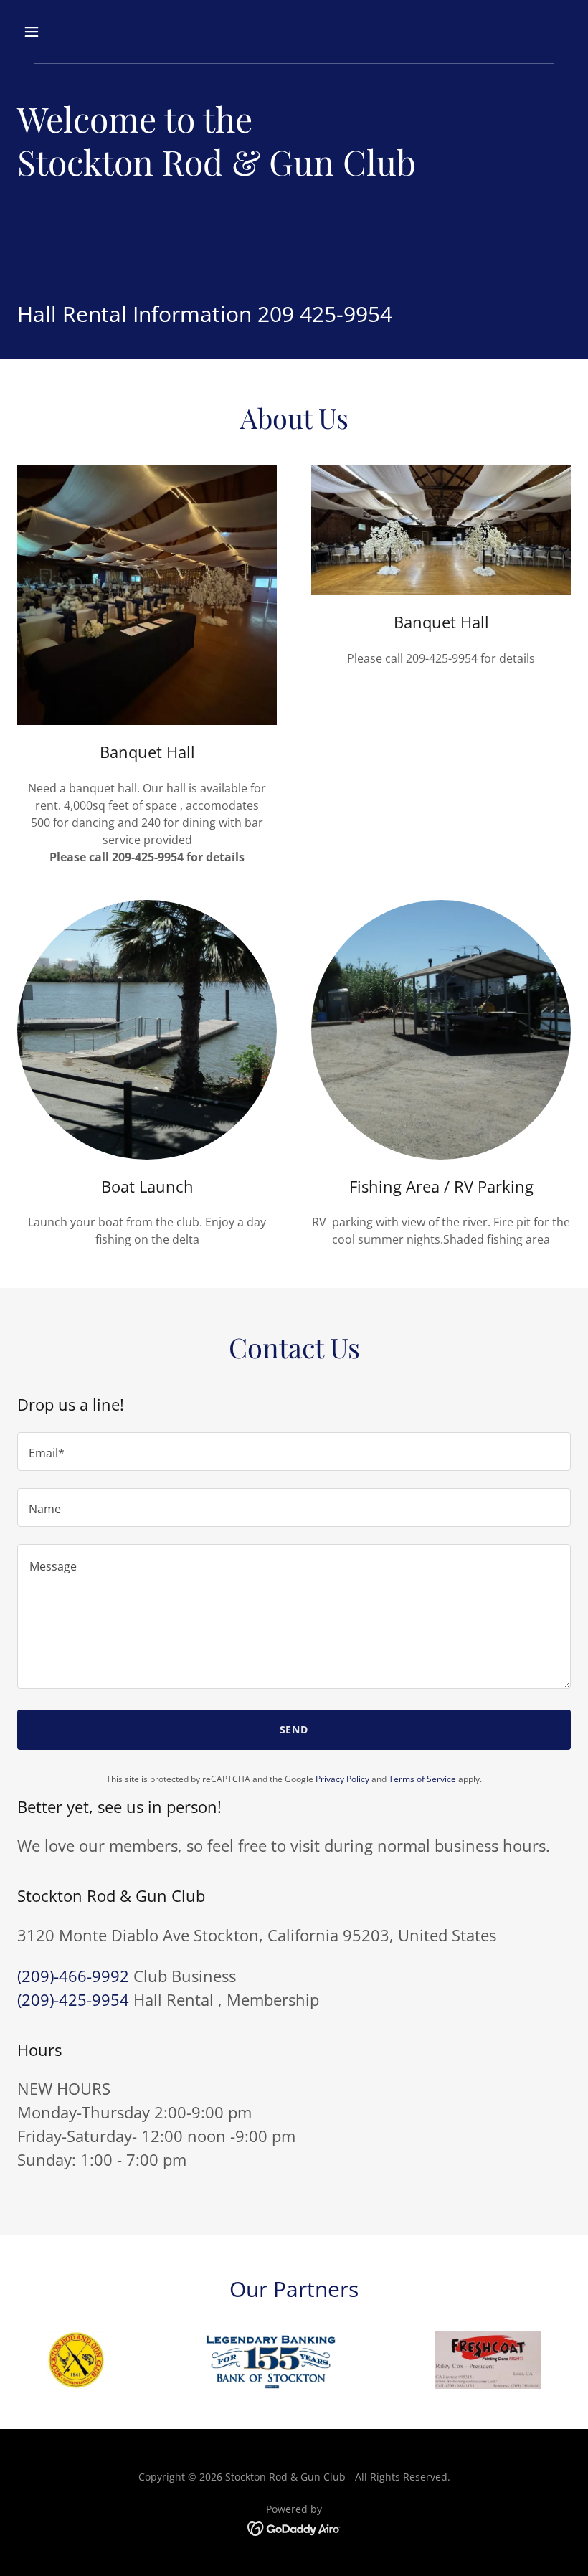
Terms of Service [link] (422, 1779)
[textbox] (294, 1452)
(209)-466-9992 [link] (73, 1976)
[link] (294, 2527)
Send (294, 1729)
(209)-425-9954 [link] (73, 1999)
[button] (81, 32)
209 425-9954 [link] (325, 314)
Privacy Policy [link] (342, 1779)
